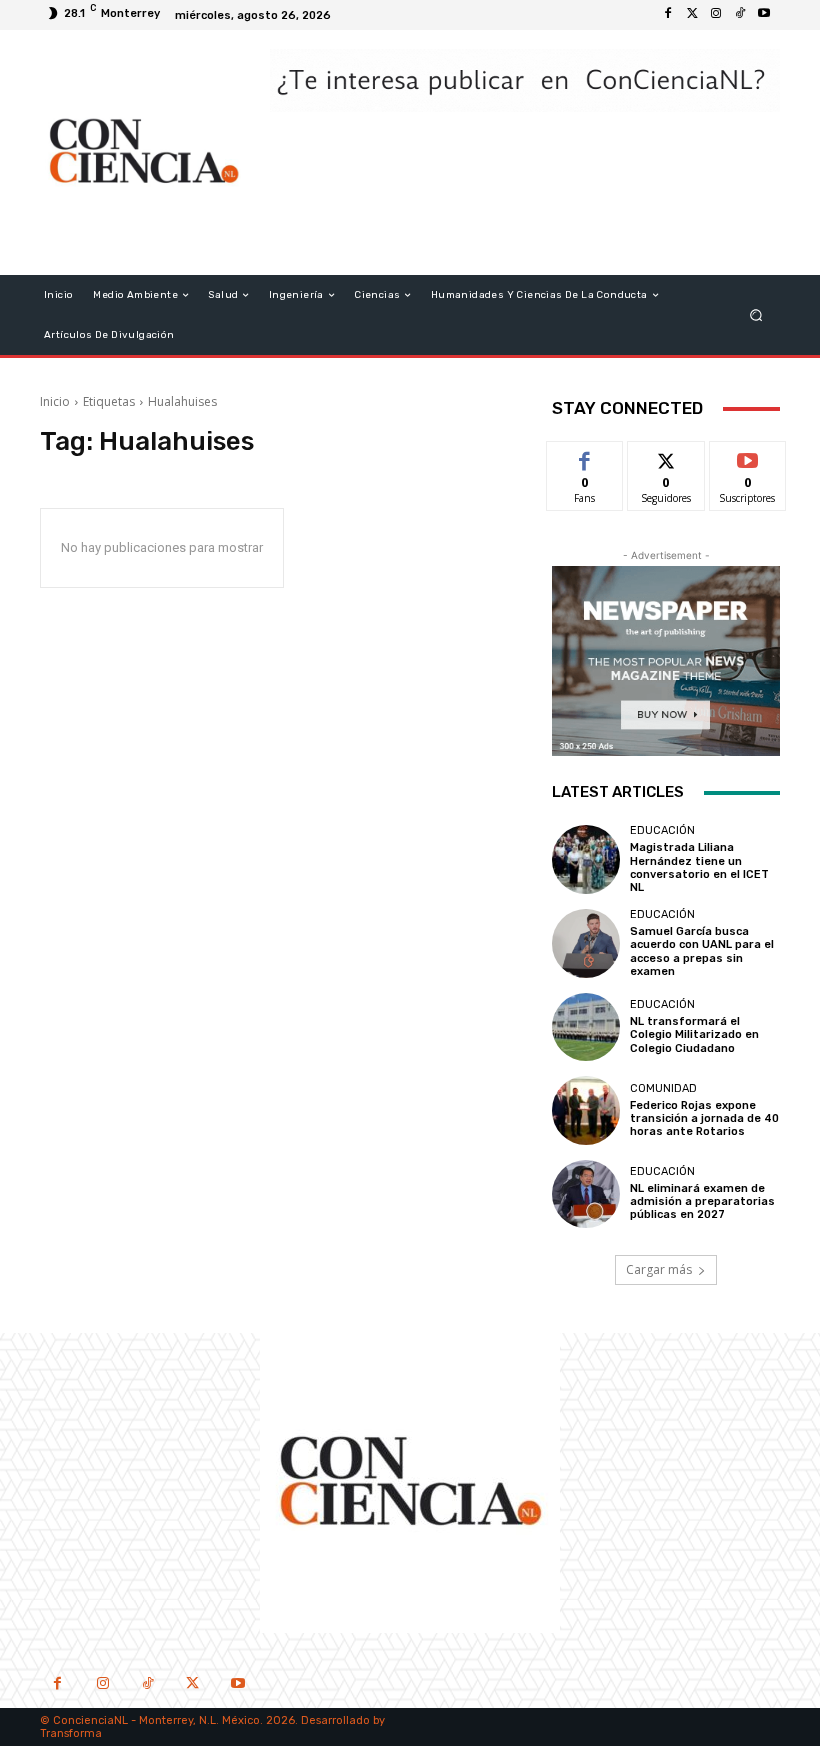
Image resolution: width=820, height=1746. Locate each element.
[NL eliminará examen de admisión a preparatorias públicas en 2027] (586, 1194)
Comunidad (663, 1088)
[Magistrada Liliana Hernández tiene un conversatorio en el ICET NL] (586, 859)
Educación (662, 830)
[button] (756, 315)
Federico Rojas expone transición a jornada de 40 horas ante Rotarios (704, 1118)
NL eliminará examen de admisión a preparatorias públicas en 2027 (702, 1201)
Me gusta (585, 456)
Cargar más (659, 1269)
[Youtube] (764, 15)
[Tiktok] (740, 15)
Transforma (71, 1733)
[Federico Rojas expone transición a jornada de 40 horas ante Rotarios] (586, 1110)
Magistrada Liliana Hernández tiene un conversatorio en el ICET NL (699, 867)
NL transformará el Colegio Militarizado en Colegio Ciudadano (694, 1034)
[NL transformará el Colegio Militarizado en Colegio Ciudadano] (586, 1027)
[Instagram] (716, 15)
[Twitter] (692, 15)
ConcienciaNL (90, 1720)
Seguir (666, 456)
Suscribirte (748, 456)
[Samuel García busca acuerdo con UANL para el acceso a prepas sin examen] (586, 943)
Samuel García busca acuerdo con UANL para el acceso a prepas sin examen (702, 951)
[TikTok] (147, 1685)
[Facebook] (668, 15)
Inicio (55, 401)
